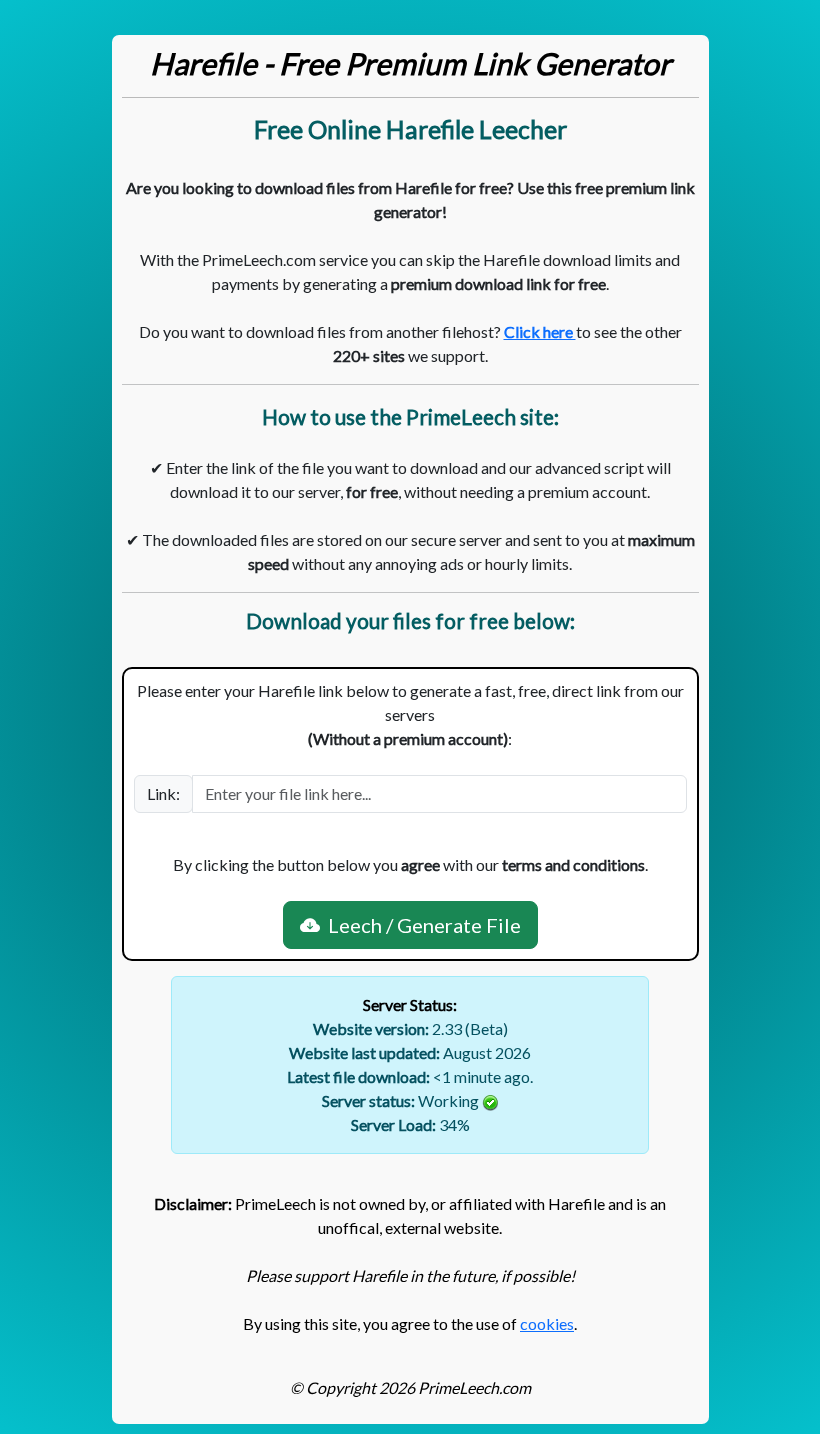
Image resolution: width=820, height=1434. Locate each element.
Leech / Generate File (420, 925)
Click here (540, 331)
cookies (547, 1323)
